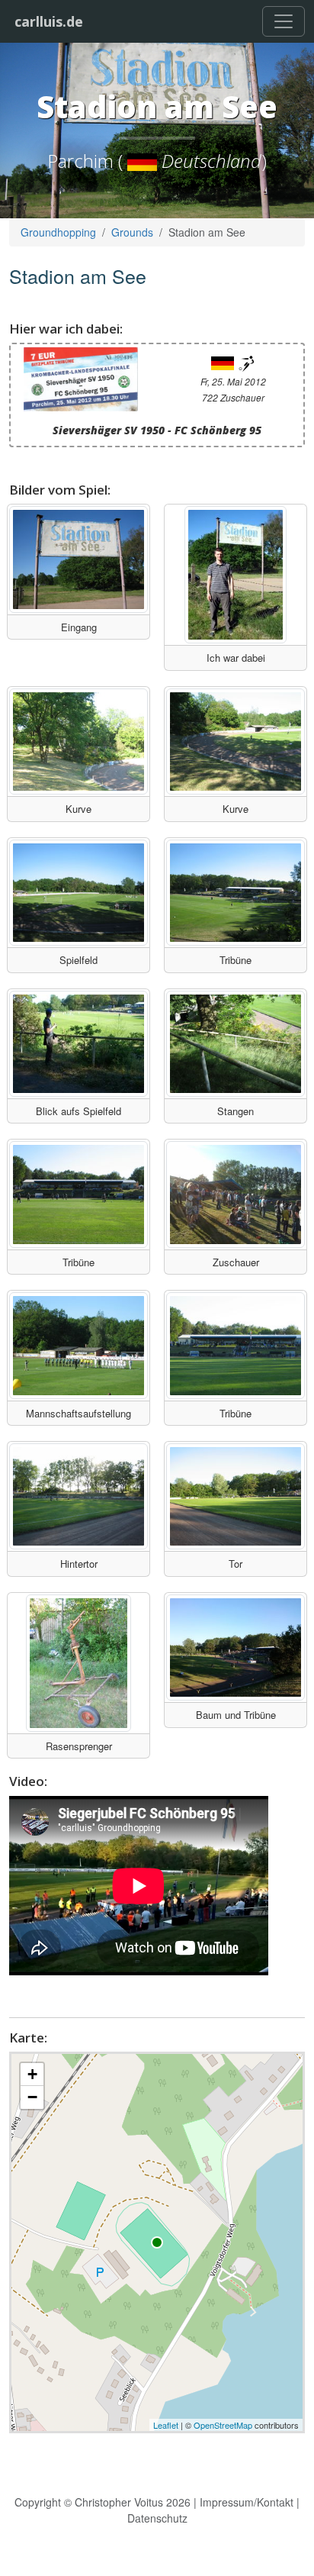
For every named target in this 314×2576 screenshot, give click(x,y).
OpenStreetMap (223, 2425)
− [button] (32, 2097)
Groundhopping (58, 232)
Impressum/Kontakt (247, 2502)
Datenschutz (157, 2518)
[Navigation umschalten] (284, 21)
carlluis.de (49, 21)
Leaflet (166, 2425)
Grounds (132, 232)
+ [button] (32, 2074)
